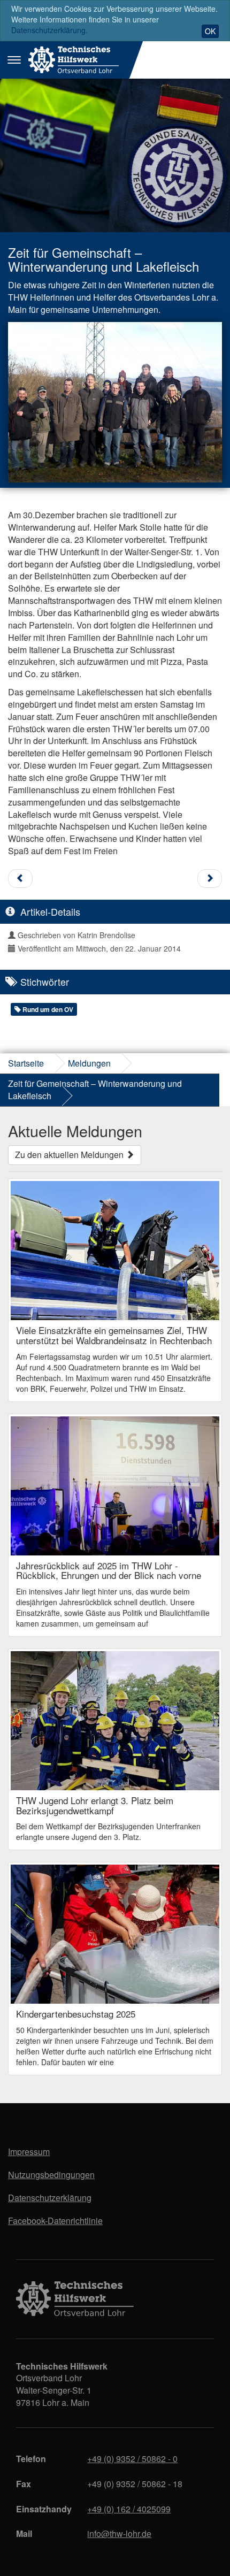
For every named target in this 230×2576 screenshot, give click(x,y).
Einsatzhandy (44, 2509)
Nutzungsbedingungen (51, 2175)
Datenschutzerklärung (50, 2198)
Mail (24, 2533)
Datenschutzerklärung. (49, 30)
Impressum (29, 2152)
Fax (24, 2484)
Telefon (31, 2459)
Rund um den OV (47, 1009)
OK (210, 31)
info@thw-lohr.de (119, 2533)
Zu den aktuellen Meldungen (70, 1155)
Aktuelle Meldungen (75, 1130)
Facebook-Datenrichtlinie (55, 2221)
